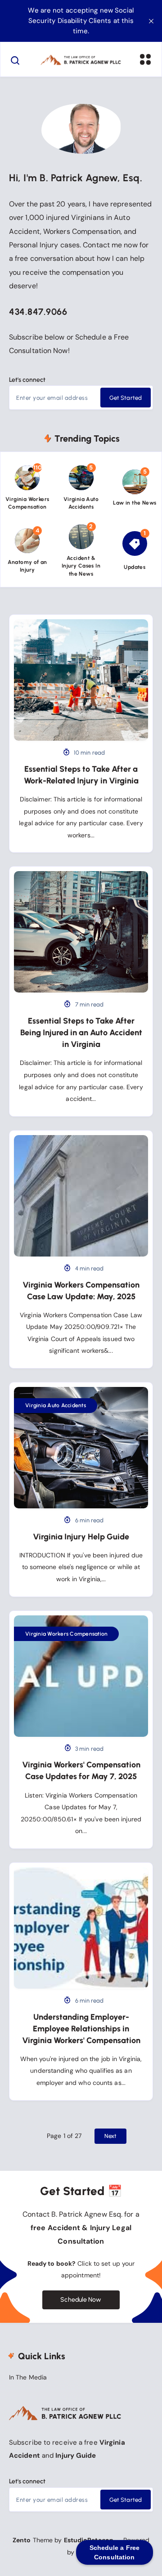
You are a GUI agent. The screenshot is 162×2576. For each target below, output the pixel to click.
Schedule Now (81, 2300)
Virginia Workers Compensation (66, 1634)
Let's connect (27, 380)
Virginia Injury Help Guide (81, 1537)
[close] (151, 21)
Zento (22, 2540)
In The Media (28, 2377)
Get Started (126, 398)
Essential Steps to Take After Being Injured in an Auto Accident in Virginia (81, 1033)
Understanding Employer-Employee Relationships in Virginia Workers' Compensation (81, 2029)
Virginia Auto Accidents (56, 1405)
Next (110, 2136)
